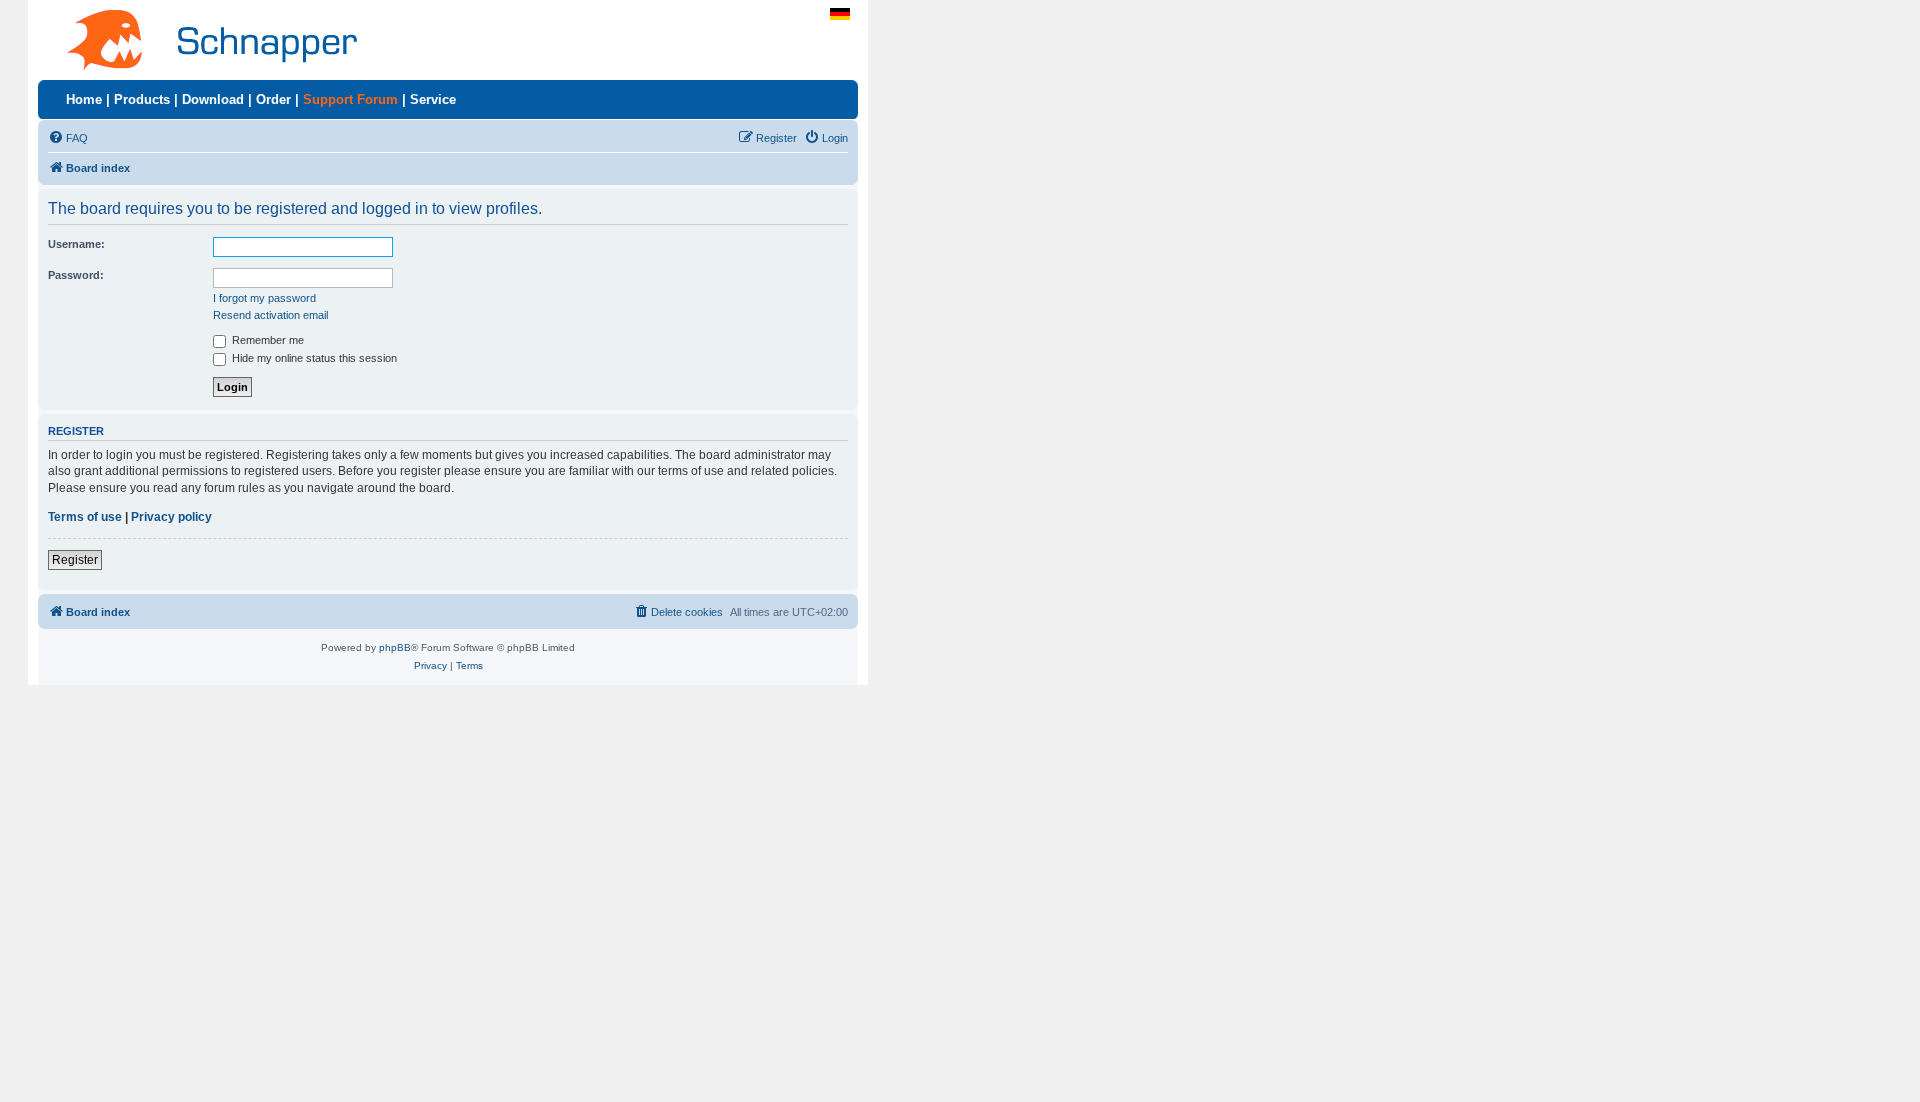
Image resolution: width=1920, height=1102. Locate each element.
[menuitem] (68, 138)
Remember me (266, 340)
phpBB (395, 647)
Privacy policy (171, 517)
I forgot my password (264, 298)
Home (84, 99)
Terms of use (85, 517)
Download (213, 99)
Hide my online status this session (313, 358)
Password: (76, 275)
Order (273, 99)
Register (75, 560)
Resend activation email (270, 315)
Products (142, 99)
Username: (76, 244)
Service (433, 99)
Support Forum (350, 99)
